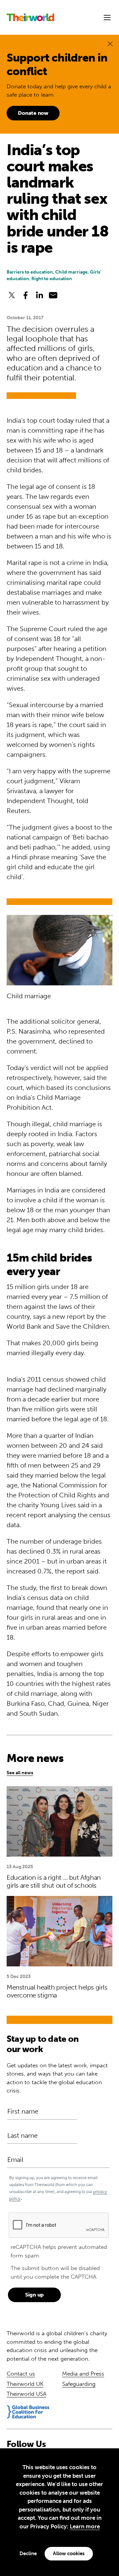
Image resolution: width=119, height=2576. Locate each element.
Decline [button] (28, 2554)
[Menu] (107, 18)
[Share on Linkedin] (39, 295)
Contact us (21, 2374)
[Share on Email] (53, 295)
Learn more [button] (85, 2526)
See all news (20, 1773)
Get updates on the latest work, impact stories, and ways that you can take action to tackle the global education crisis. (57, 2078)
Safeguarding (79, 2384)
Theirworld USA (26, 2394)
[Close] (110, 43)
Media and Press (83, 2374)
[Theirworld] (30, 17)
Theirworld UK (25, 2384)
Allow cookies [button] (69, 2554)
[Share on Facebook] (25, 295)
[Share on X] (12, 295)
